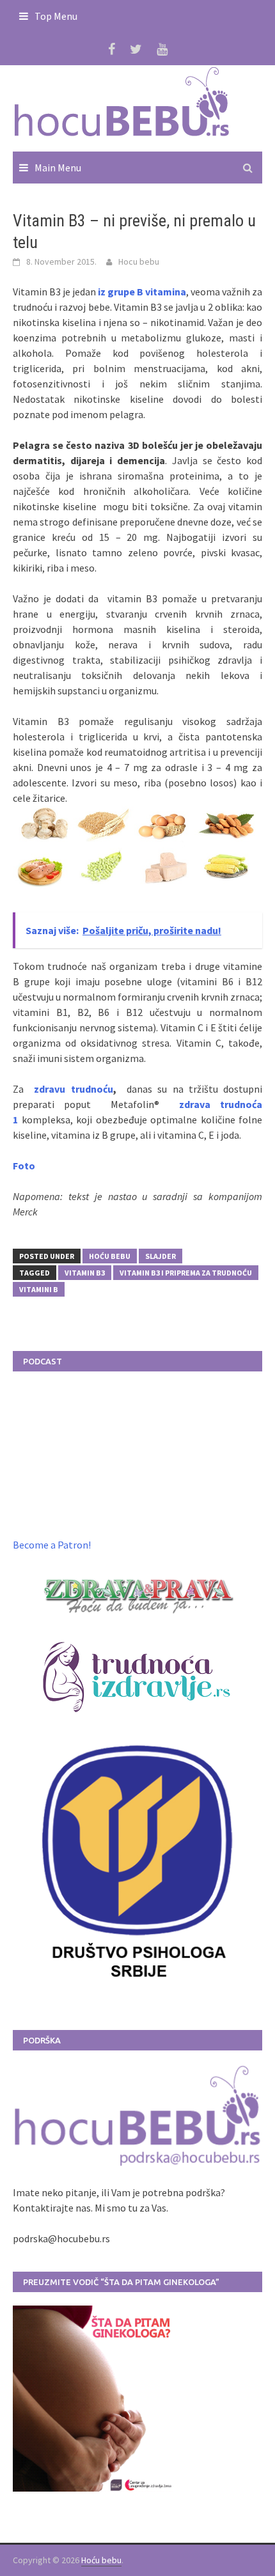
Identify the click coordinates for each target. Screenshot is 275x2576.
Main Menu (58, 168)
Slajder (161, 1256)
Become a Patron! (52, 1545)
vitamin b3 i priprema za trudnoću (186, 1273)
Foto (24, 1166)
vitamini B (39, 1289)
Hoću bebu (110, 1256)
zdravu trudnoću (71, 1089)
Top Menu (56, 16)
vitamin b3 (85, 1273)
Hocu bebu (139, 262)
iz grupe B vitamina (142, 292)
